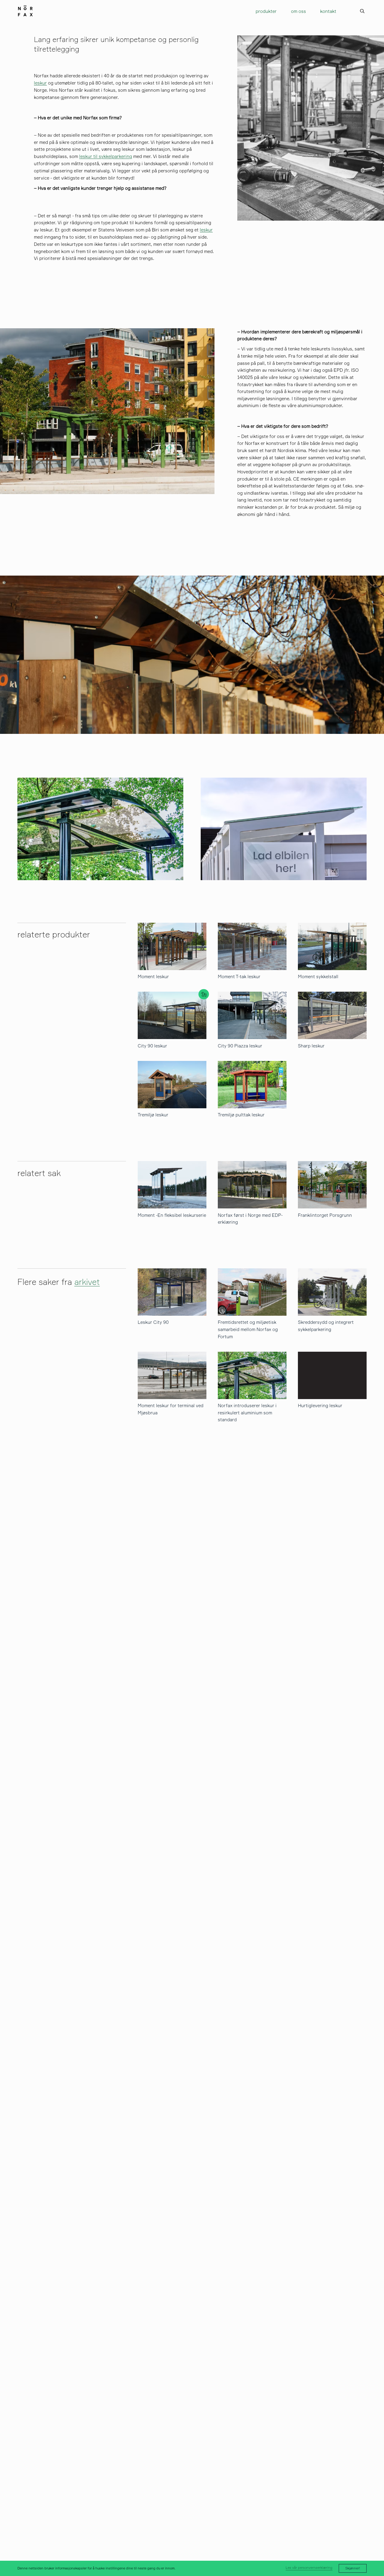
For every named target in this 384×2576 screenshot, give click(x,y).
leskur (40, 83)
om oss (298, 11)
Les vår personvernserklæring (309, 2568)
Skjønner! (353, 2568)
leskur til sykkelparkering (106, 156)
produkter (266, 11)
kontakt (328, 11)
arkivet (87, 1282)
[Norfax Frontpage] (25, 10)
